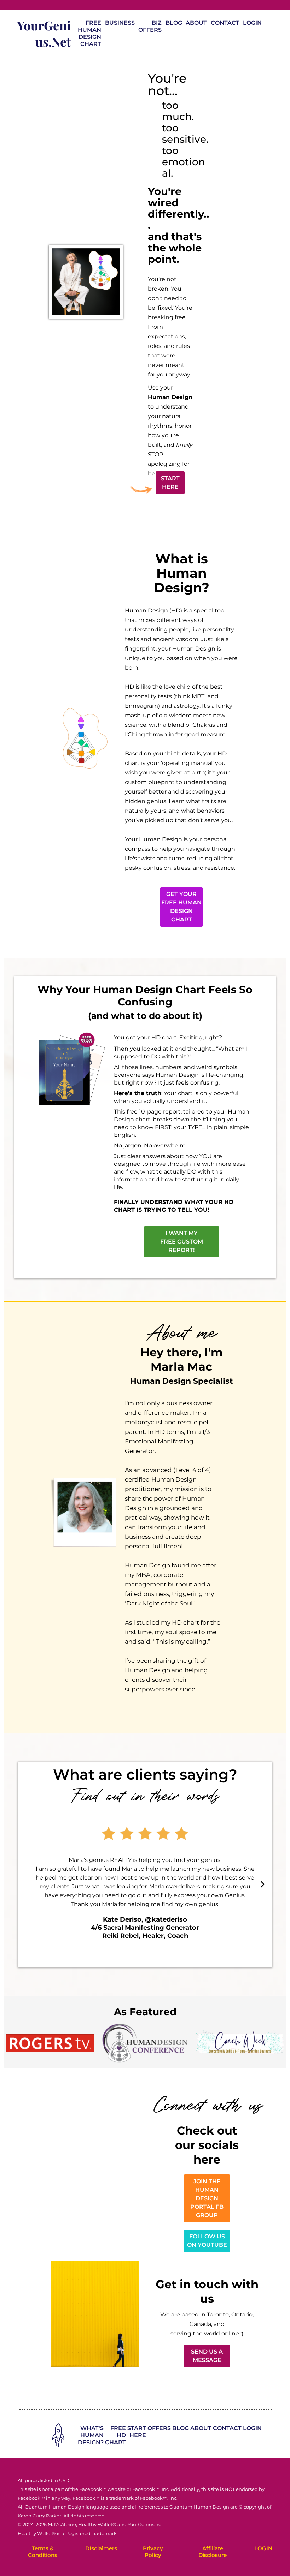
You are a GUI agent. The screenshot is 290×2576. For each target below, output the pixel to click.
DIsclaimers (101, 2548)
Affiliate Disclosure (213, 2552)
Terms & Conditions (43, 2552)
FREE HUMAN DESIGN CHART (89, 33)
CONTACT (225, 23)
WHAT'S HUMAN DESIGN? (91, 2435)
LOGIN (252, 23)
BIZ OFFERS (150, 26)
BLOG (174, 23)
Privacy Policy (153, 2552)
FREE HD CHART (115, 2435)
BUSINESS (120, 23)
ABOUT (196, 23)
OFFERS (159, 2428)
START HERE (137, 2432)
